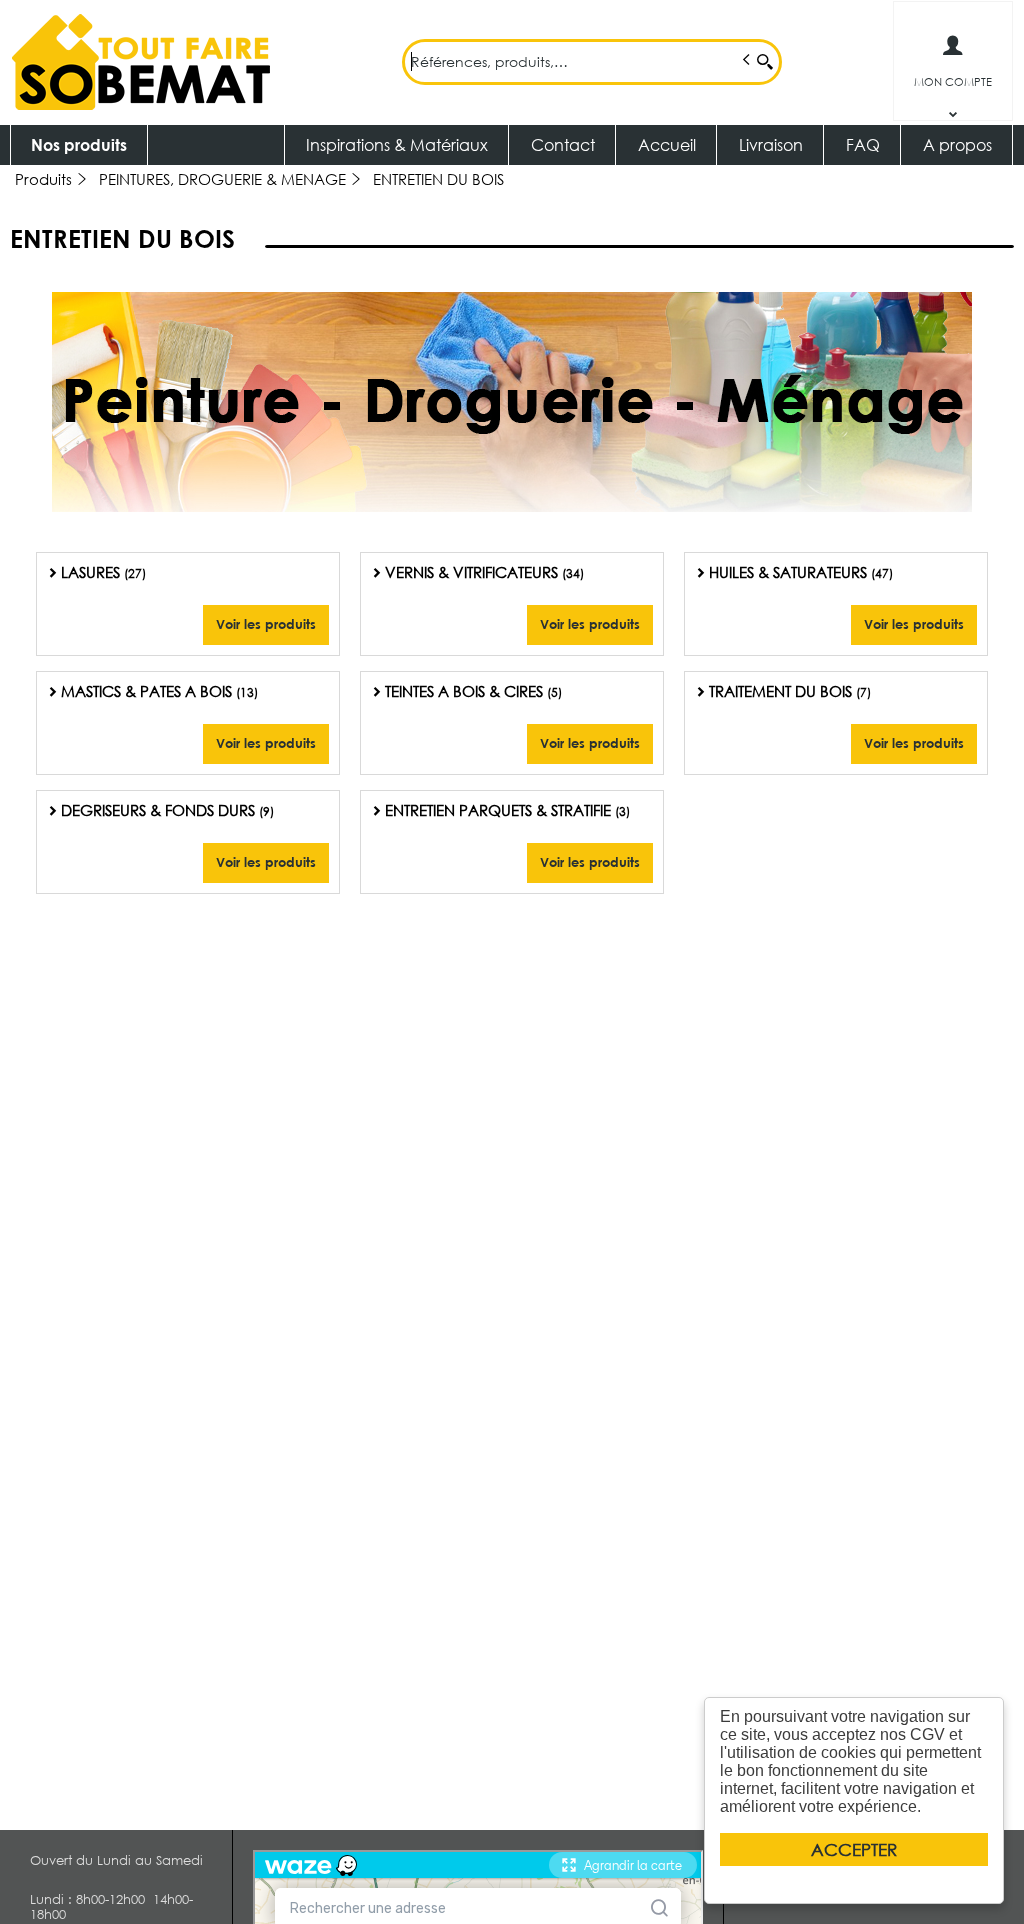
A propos (957, 144)
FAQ (863, 144)
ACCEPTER (854, 1849)
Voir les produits (266, 624)
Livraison (771, 144)
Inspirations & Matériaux (397, 144)
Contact (563, 144)
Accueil (667, 144)
